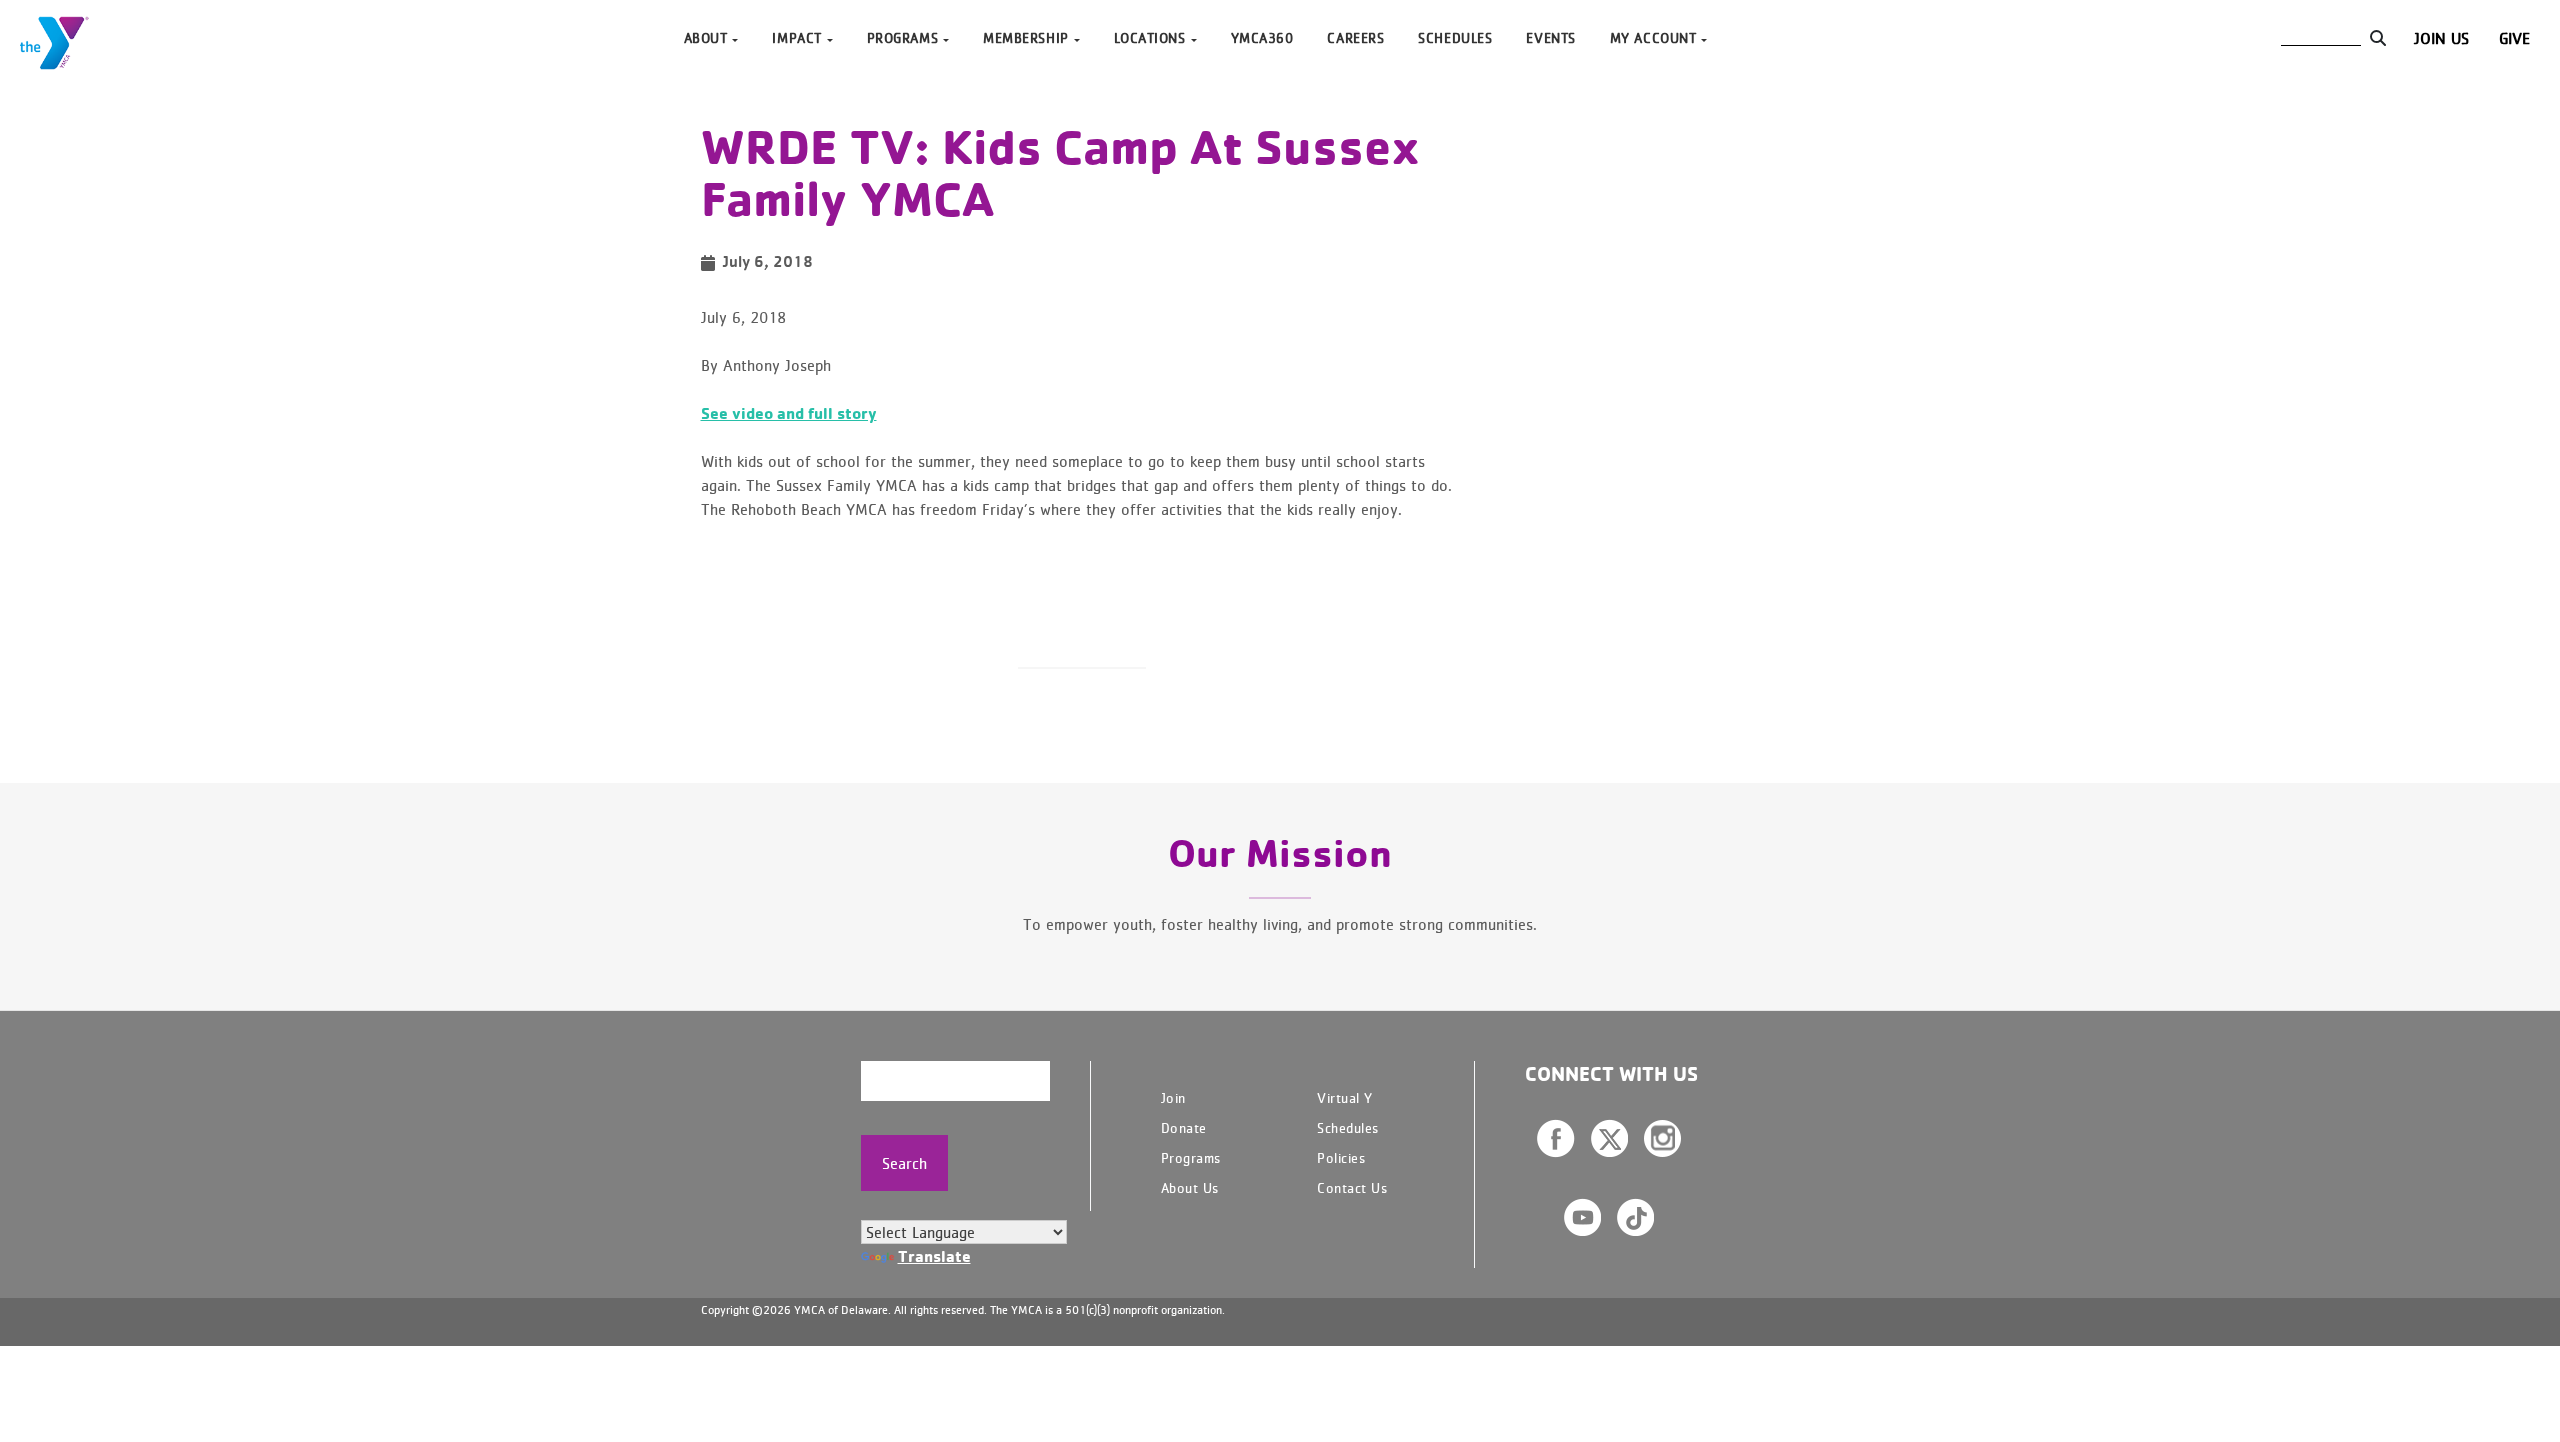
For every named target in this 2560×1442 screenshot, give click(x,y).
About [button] (706, 37)
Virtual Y (1345, 1097)
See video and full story (789, 413)
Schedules (1455, 37)
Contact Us (1352, 1187)
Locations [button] (1150, 37)
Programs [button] (902, 37)
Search (904, 1163)
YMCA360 (1262, 37)
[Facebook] (1556, 1138)
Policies (1341, 1157)
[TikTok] (1635, 1217)
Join (1173, 1097)
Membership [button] (1026, 37)
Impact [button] (796, 37)
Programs (1191, 1157)
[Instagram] (1662, 1138)
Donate (1184, 1127)
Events (1550, 37)
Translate (934, 1256)
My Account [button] (1653, 37)
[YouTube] (1582, 1217)
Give (2514, 38)
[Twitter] (1609, 1138)
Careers (1355, 37)
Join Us (2441, 38)
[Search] (2377, 38)
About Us (1190, 1187)
